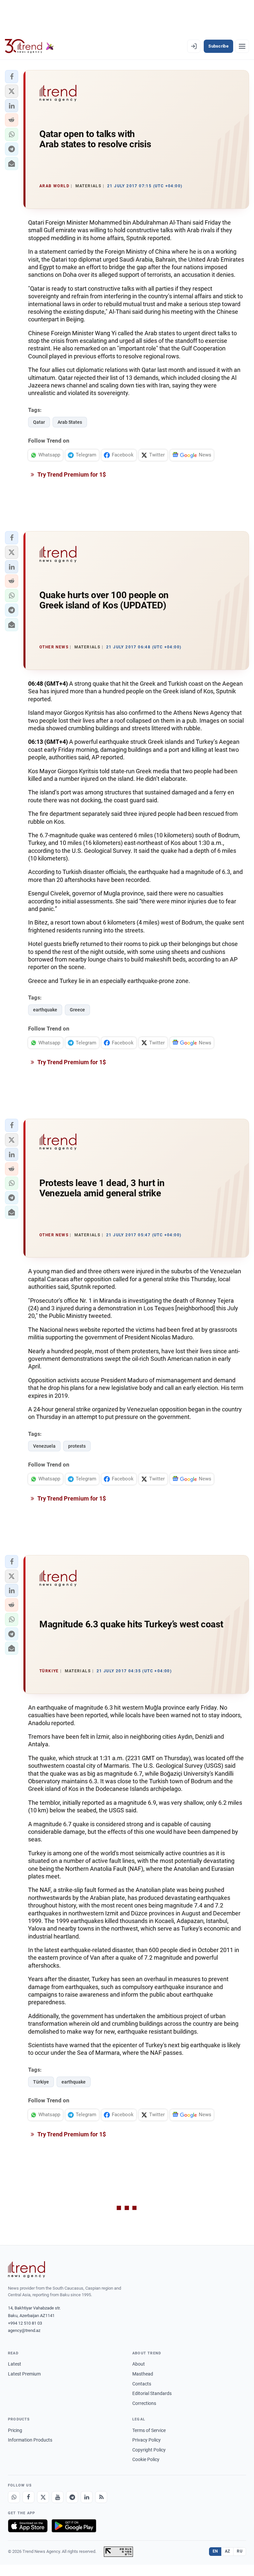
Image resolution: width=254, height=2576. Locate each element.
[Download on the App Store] (28, 2526)
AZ (228, 2551)
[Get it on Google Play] (74, 2526)
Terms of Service (149, 2430)
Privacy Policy (147, 2440)
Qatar (39, 422)
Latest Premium (24, 2374)
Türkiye (41, 2082)
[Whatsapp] (14, 2497)
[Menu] (242, 46)
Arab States (70, 422)
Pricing (15, 2430)
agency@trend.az (24, 2330)
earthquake (45, 1010)
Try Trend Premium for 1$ (71, 474)
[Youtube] (58, 2497)
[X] (43, 2497)
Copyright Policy (149, 2450)
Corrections (144, 2403)
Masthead (143, 2374)
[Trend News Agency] (26, 2269)
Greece (77, 1010)
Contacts (142, 2384)
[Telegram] (72, 2497)
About (139, 2364)
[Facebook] (28, 2497)
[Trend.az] (29, 46)
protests (77, 1446)
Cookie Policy (146, 2459)
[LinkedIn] (87, 2497)
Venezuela (44, 1446)
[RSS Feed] (101, 2497)
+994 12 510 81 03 (25, 2323)
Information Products (30, 2440)
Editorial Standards (152, 2393)
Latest (15, 2364)
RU (240, 2551)
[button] (12, 77)
